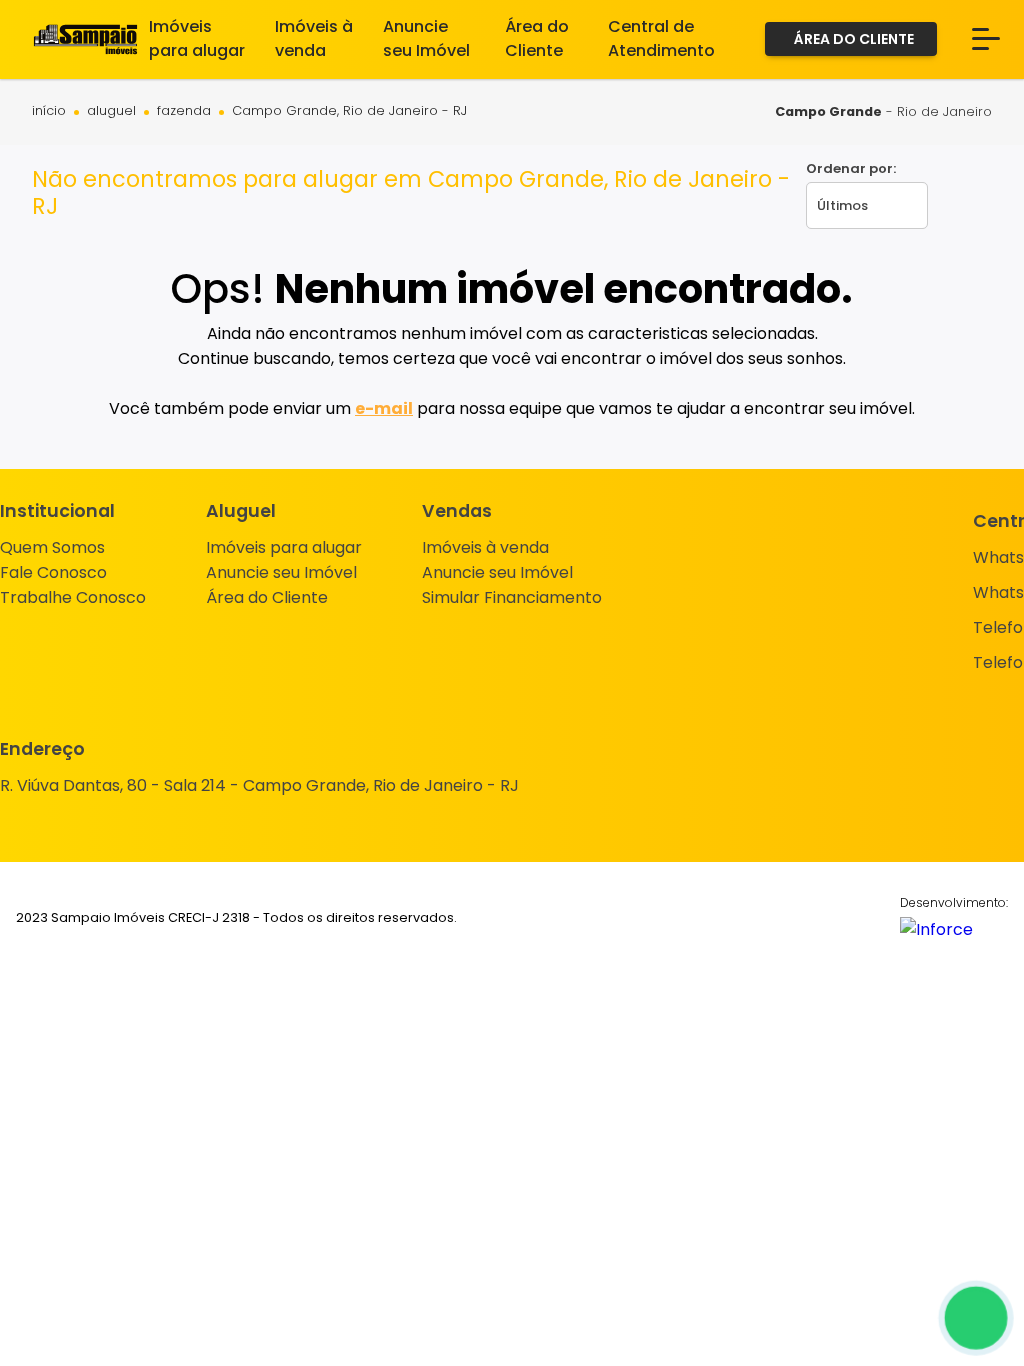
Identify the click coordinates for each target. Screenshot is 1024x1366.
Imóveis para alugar (284, 547)
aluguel (111, 111)
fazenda (184, 111)
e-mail (384, 408)
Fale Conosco (53, 572)
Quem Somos (52, 547)
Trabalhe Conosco (73, 597)
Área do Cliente (267, 597)
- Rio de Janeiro (883, 111)
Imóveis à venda (485, 547)
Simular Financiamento (512, 597)
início (49, 111)
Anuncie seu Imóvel (281, 572)
